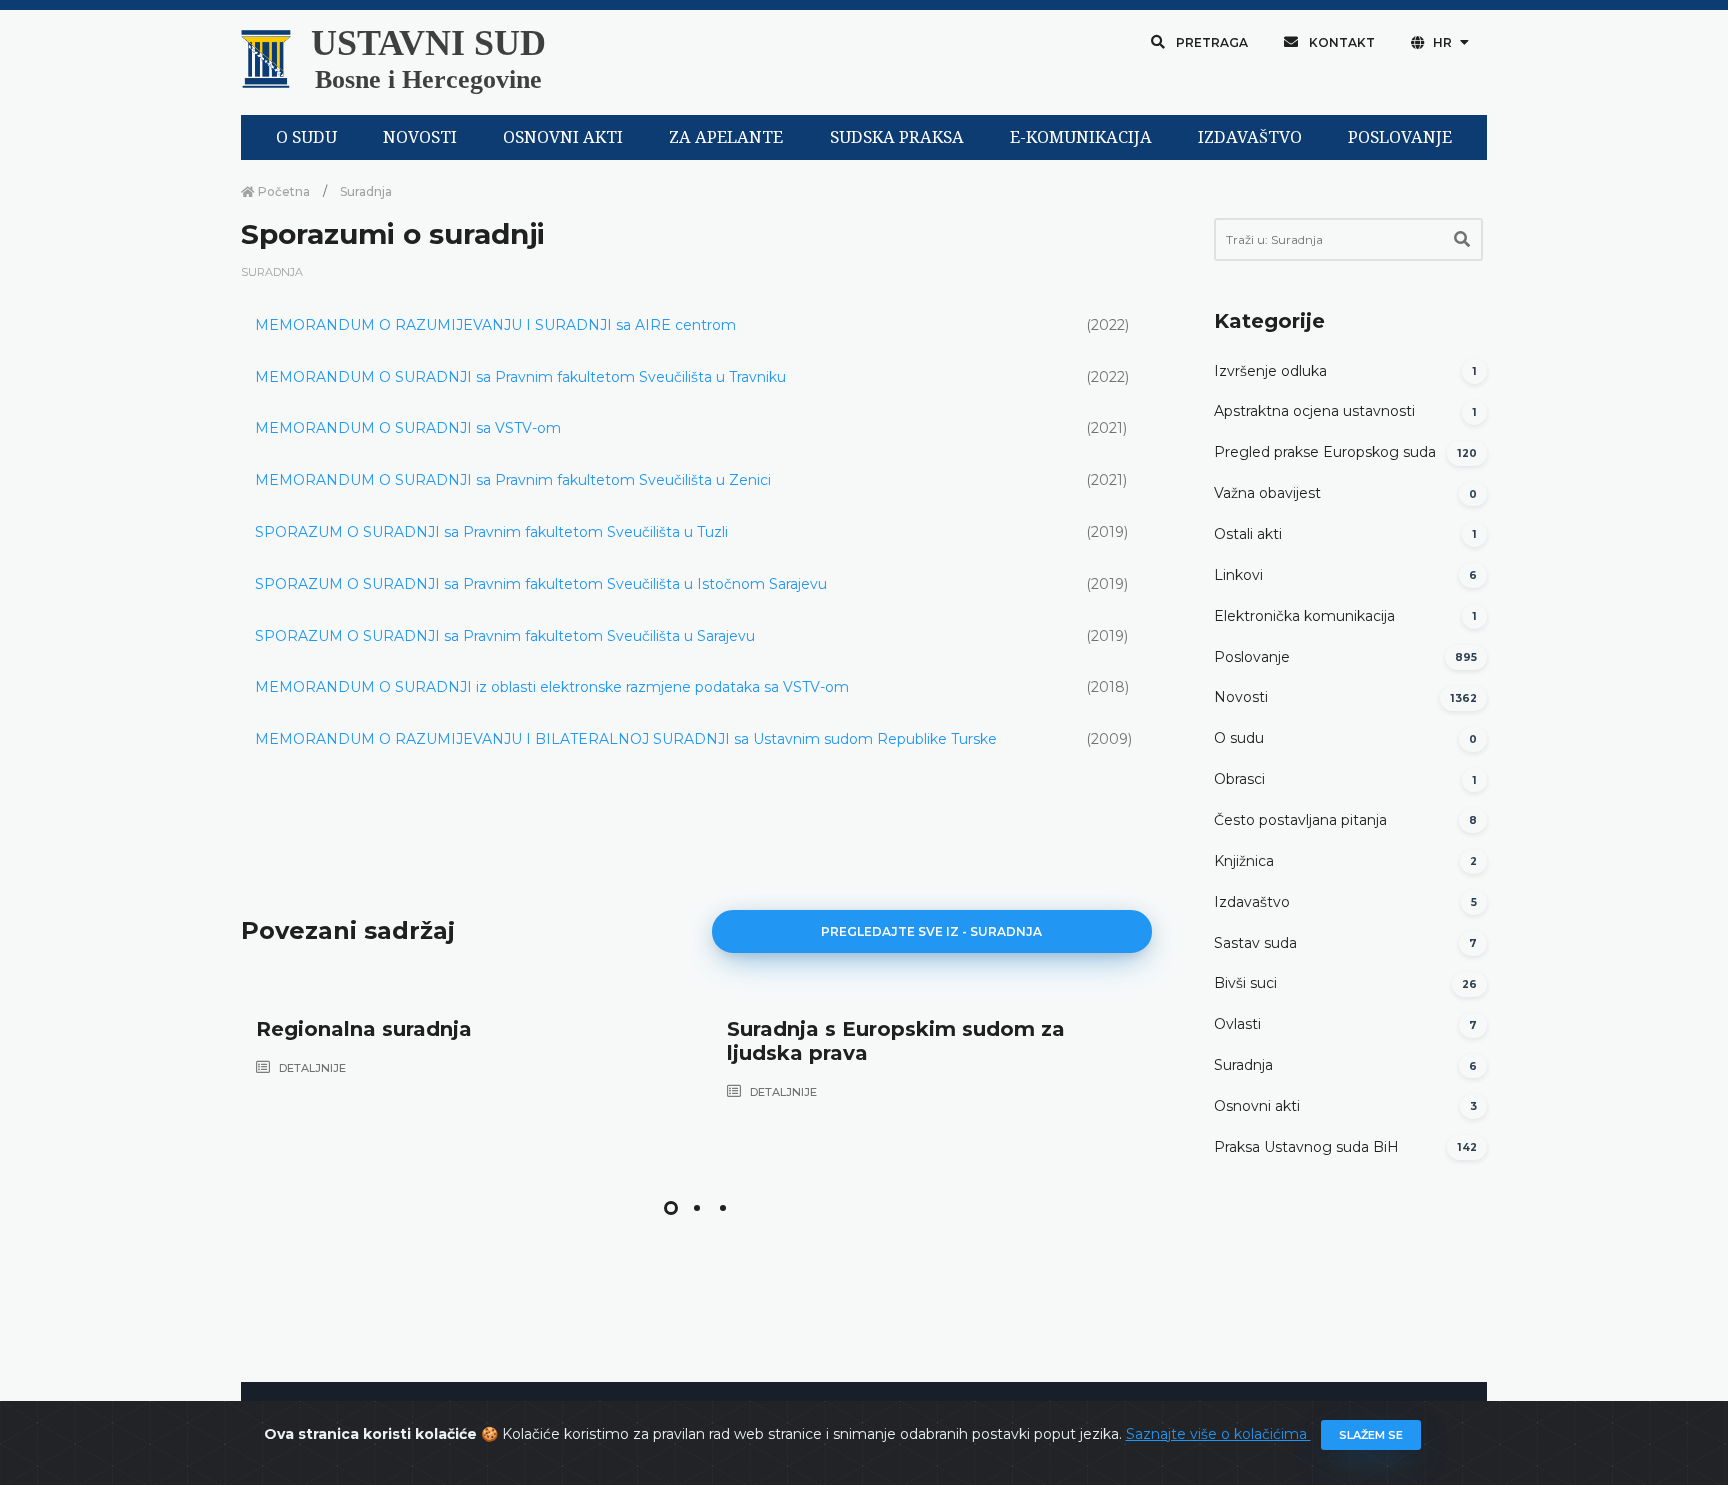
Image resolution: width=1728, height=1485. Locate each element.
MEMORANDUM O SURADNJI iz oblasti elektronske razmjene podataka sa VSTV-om (552, 687)
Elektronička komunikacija (1304, 616)
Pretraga (1210, 42)
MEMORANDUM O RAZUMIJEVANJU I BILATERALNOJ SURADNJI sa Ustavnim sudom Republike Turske (626, 739)
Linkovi (1238, 575)
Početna (282, 191)
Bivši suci (1245, 983)
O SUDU (306, 137)
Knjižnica (1244, 861)
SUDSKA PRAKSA (897, 137)
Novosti (1241, 697)
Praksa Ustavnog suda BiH (1306, 1147)
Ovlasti (1237, 1024)
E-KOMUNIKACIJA (1081, 137)
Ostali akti (1248, 534)
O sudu (1239, 738)
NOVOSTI (420, 137)
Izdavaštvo (1252, 902)
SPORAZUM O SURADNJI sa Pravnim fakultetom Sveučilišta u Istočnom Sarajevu (541, 584)
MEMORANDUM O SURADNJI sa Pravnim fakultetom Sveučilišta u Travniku (520, 377)
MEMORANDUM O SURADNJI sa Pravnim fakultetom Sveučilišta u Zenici (513, 480)
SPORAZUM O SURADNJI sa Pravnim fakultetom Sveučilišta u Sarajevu (505, 636)
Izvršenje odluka (1270, 371)
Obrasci (1239, 779)
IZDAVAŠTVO (1250, 137)
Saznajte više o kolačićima (1218, 1434)
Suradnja (366, 191)
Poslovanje (1252, 657)
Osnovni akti (1257, 1106)
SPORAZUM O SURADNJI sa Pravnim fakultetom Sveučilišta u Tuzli (491, 532)
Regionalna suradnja (364, 1029)
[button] (671, 1208)
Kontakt (1340, 42)
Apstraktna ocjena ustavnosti (1314, 411)
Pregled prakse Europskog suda (1325, 452)
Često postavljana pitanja (1300, 820)
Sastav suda (1255, 943)
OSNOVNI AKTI (563, 137)
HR (1442, 42)
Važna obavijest (1267, 493)
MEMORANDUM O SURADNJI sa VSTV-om (408, 428)
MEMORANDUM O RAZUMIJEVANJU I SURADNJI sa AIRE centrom (495, 325)
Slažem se (1371, 1435)
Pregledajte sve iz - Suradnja (931, 931)
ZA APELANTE (726, 137)
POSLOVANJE (1400, 137)
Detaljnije (311, 1068)
